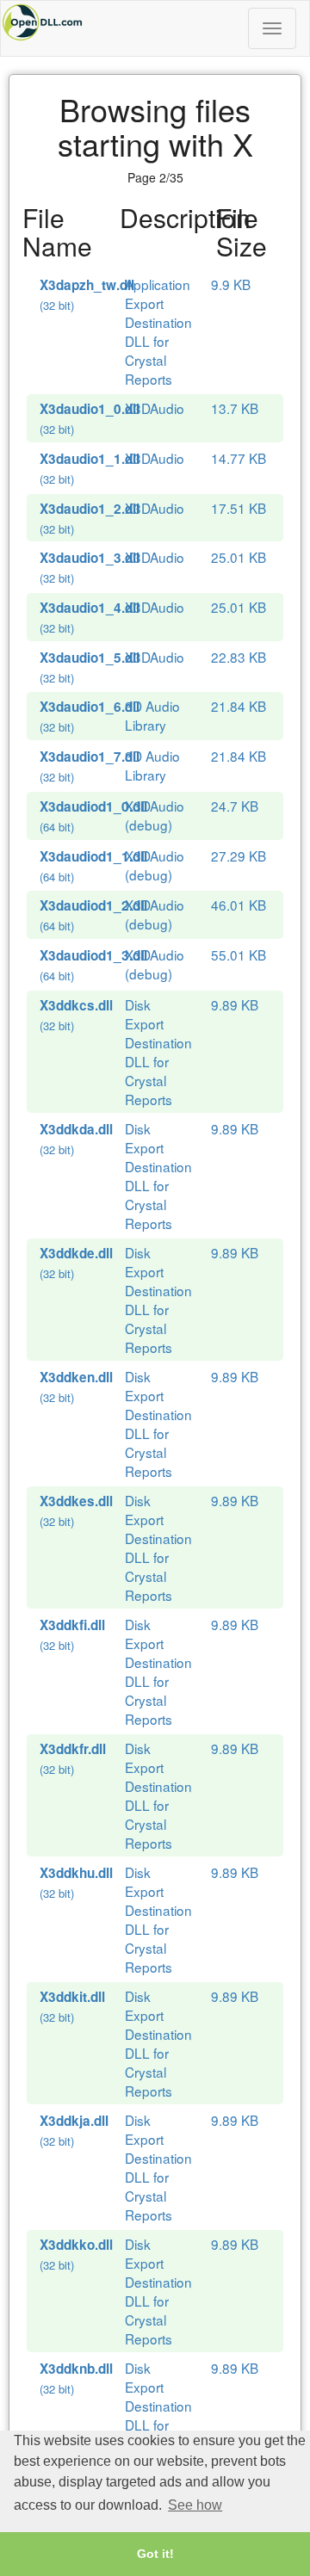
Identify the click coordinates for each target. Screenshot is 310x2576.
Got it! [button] (155, 2554)
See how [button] (195, 2505)
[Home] (155, 22)
